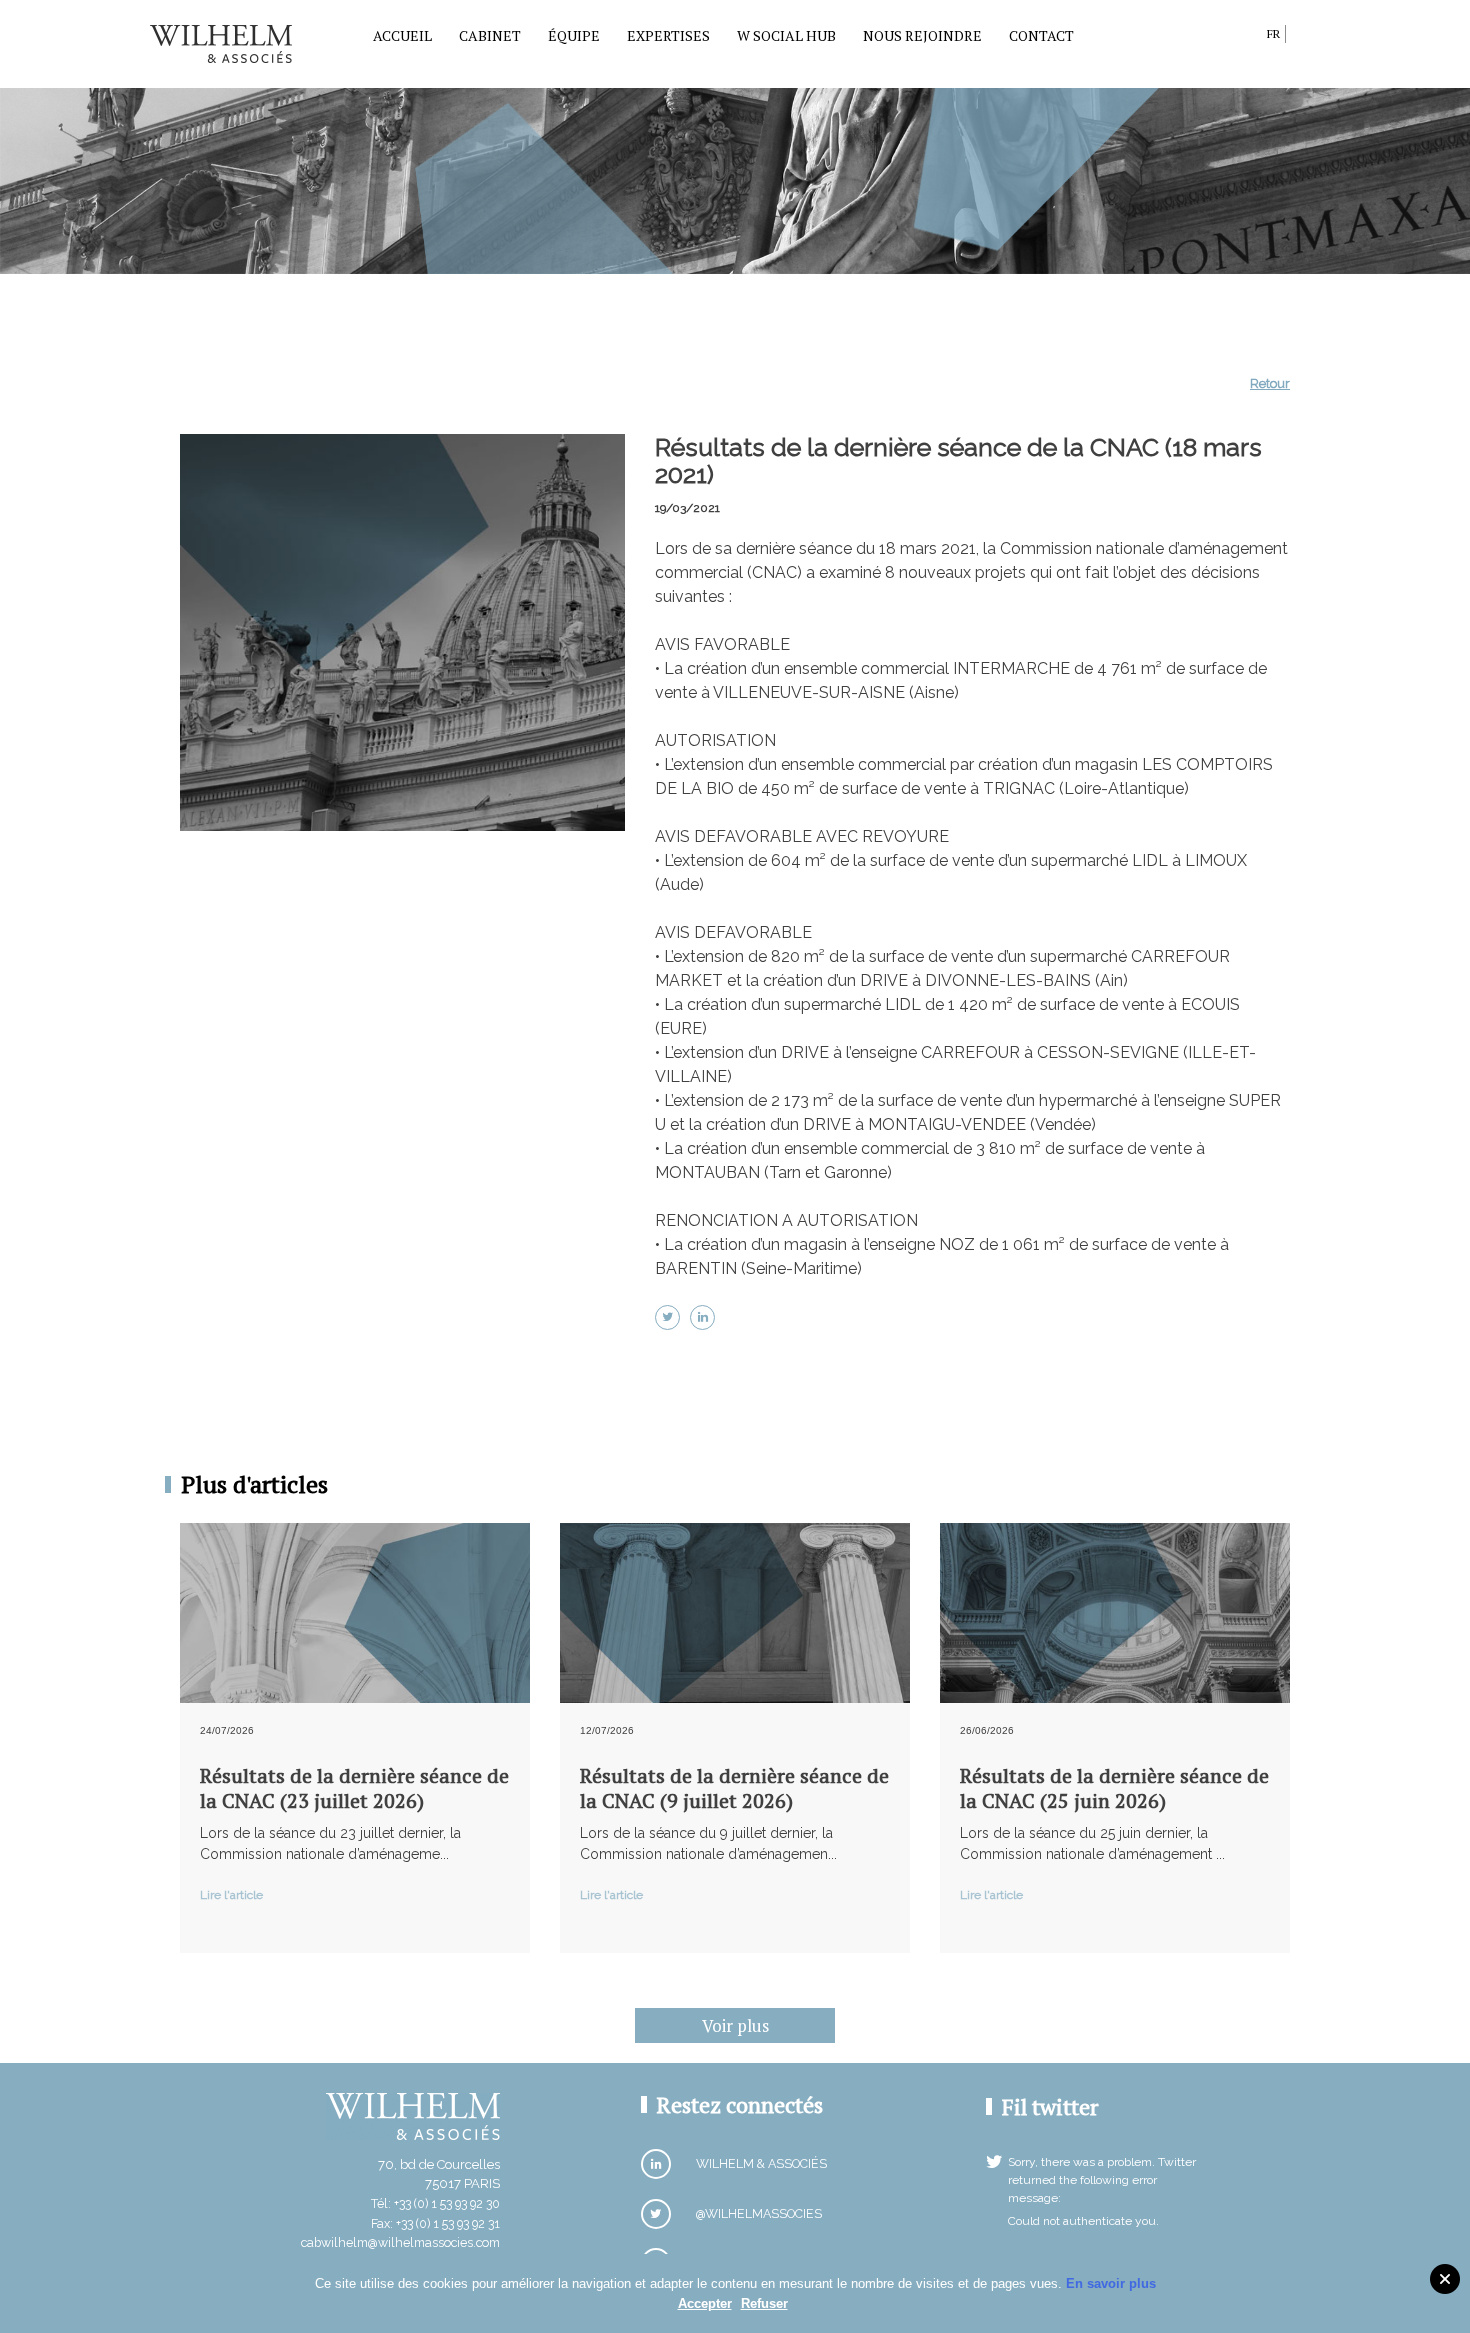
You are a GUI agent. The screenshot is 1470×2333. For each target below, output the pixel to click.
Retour (1270, 383)
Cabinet (490, 35)
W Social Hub (786, 35)
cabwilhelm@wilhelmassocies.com (400, 2242)
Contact (1041, 35)
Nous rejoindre (922, 35)
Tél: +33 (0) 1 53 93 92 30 (435, 2203)
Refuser (764, 2303)
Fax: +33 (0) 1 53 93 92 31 (435, 2223)
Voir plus (735, 2025)
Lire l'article (231, 1895)
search (1246, 37)
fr (1273, 33)
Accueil (402, 35)
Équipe (574, 35)
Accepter (705, 2303)
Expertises (668, 35)
